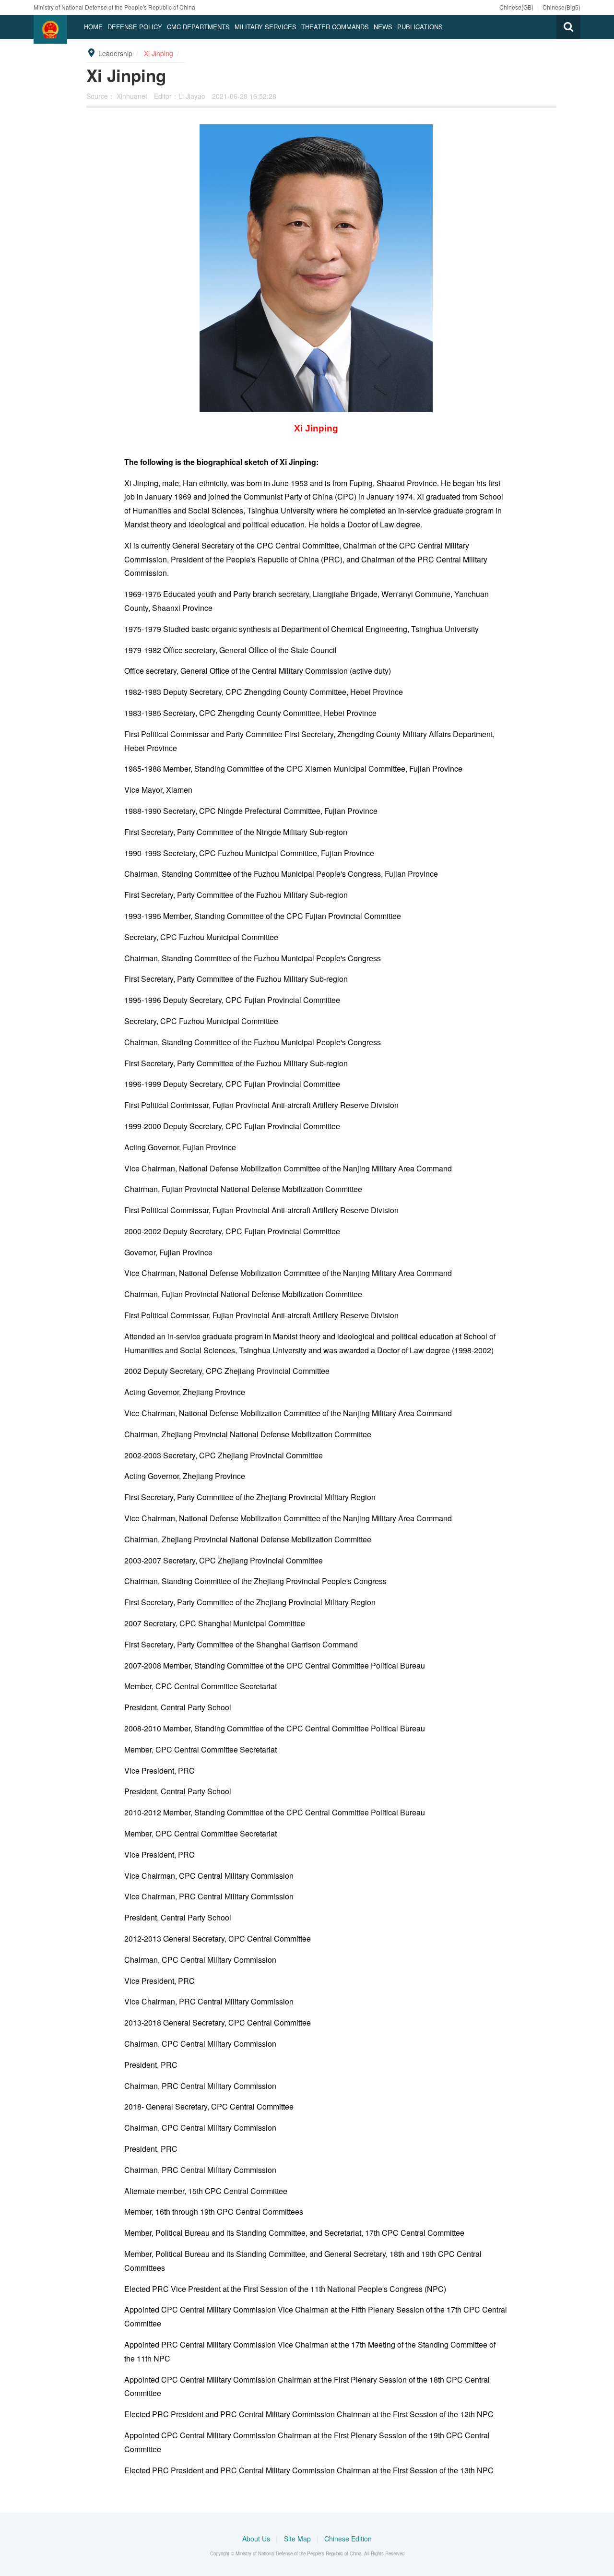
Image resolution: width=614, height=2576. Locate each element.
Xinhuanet (133, 96)
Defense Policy (135, 27)
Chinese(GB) (516, 7)
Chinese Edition (348, 2539)
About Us (257, 2539)
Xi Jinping (159, 53)
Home (93, 27)
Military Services (266, 27)
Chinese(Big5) (561, 7)
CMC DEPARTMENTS (198, 27)
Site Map (298, 2539)
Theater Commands (335, 27)
